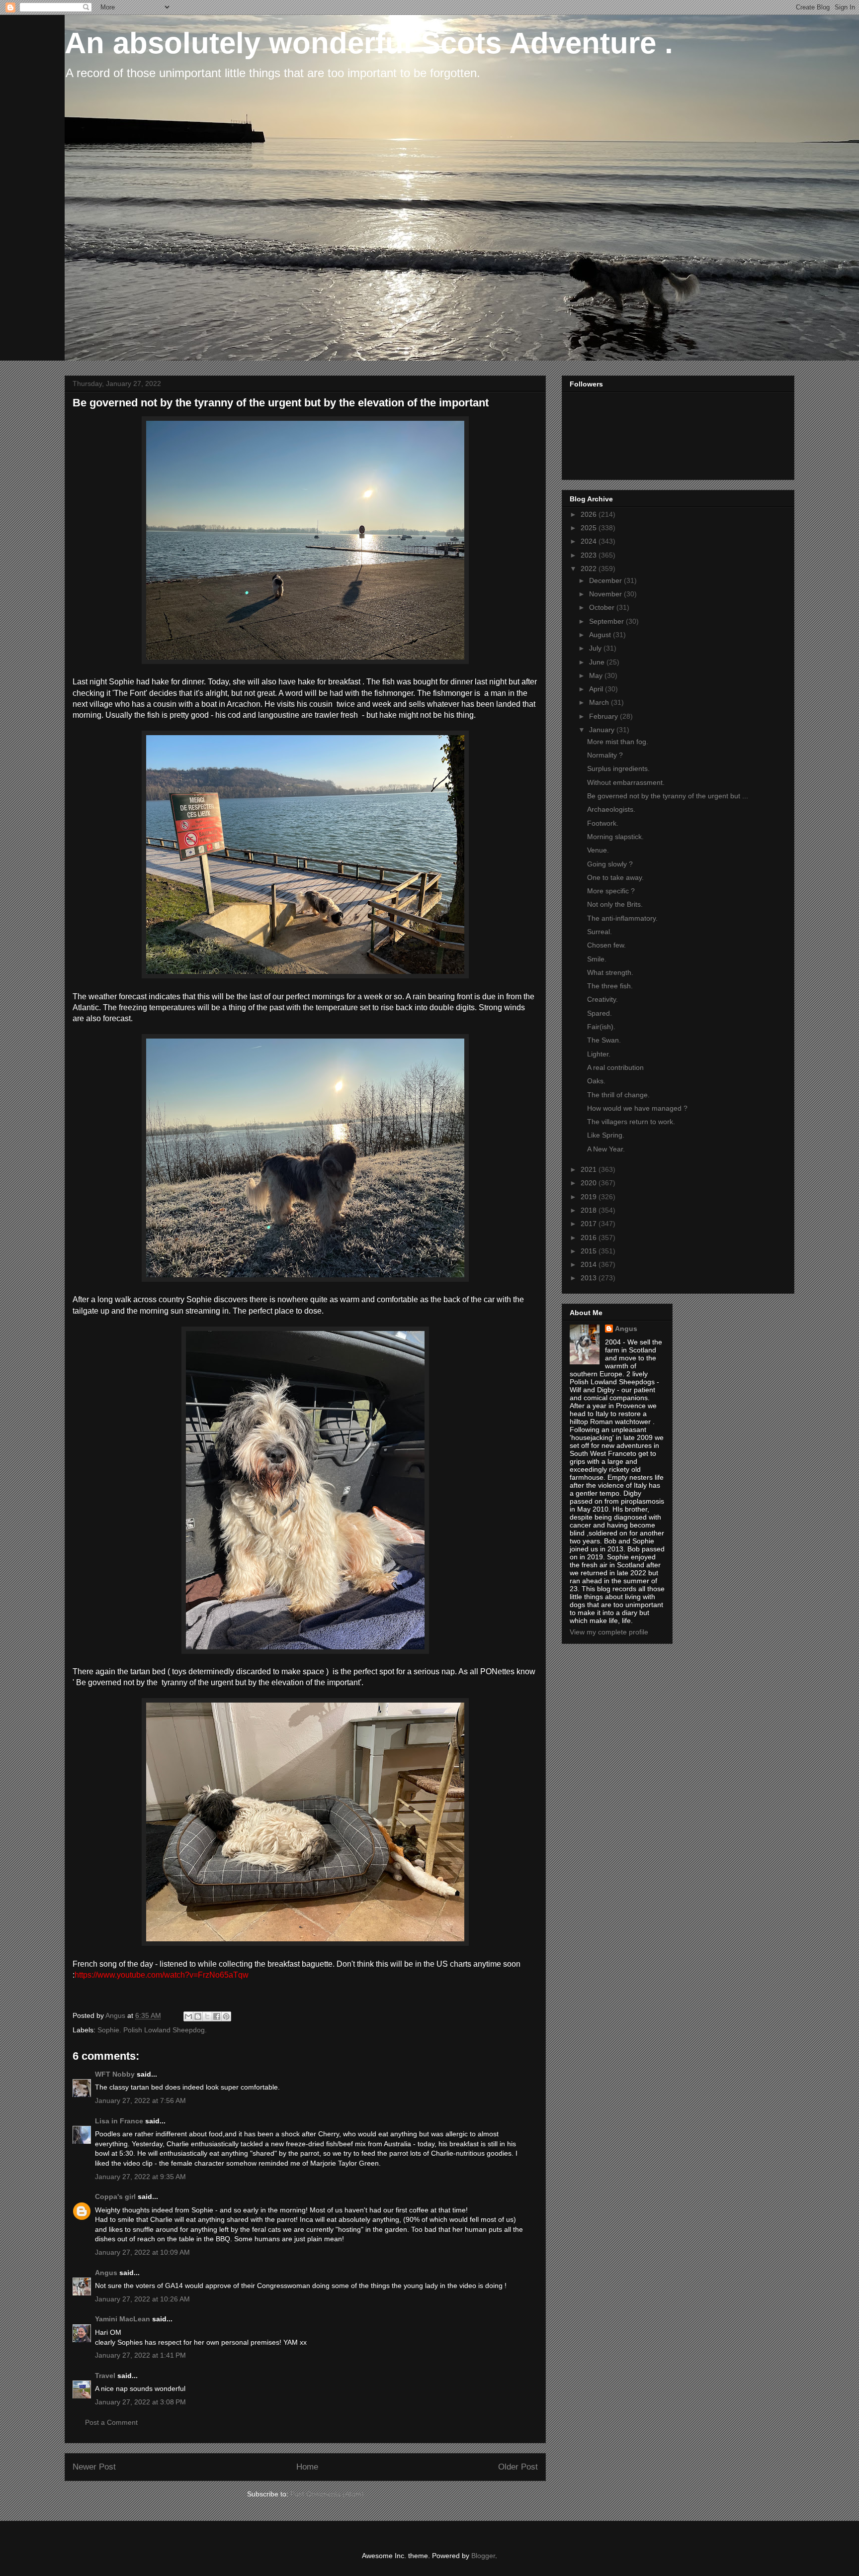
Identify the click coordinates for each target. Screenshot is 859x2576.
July (596, 648)
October (603, 607)
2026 (590, 514)
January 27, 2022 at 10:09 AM (142, 2252)
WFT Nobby (115, 2074)
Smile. (597, 959)
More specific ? (611, 891)
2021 (590, 1169)
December (606, 580)
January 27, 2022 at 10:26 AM (142, 2299)
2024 (590, 541)
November (606, 594)
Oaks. (596, 1081)
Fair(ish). (601, 1027)
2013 (590, 1278)
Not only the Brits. (615, 904)
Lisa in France (119, 2121)
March (600, 702)
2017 (590, 1224)
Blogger (483, 2556)
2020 (590, 1183)
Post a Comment (111, 2422)
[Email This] (188, 2016)
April (597, 689)
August (601, 635)
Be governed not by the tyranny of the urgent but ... (668, 796)
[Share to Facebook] (217, 2016)
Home (307, 2467)
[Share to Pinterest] (226, 2016)
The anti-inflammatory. (622, 918)
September (607, 621)
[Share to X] (207, 2016)
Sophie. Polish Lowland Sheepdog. (152, 2030)
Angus (106, 2273)
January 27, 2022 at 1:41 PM (140, 2355)
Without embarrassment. (626, 782)
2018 (590, 1210)
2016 (590, 1238)
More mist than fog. (618, 742)
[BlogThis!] (198, 2016)
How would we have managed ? (637, 1108)
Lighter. (599, 1054)
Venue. (598, 850)
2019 (590, 1197)
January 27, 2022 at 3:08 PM (140, 2402)
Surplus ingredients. (618, 768)
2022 (590, 569)
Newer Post (94, 2467)
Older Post (518, 2467)
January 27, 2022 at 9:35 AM (140, 2177)
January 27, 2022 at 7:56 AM (140, 2100)
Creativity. (602, 999)
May (597, 675)
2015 (590, 1251)
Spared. (600, 1013)
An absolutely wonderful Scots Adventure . (369, 43)
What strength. (610, 972)
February (604, 716)
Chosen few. (606, 945)
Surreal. (600, 932)
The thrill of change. (618, 1095)
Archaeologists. (611, 809)
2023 (590, 555)
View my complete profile (609, 1632)
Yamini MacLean (123, 2319)
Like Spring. (606, 1135)
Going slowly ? (610, 864)
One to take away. (615, 877)
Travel (105, 2376)
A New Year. (606, 1149)
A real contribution (615, 1067)
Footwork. (603, 823)
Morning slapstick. (615, 837)
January (603, 730)
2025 (590, 528)
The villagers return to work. (631, 1122)
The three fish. (610, 986)
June (598, 662)
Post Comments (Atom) (327, 2494)
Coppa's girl (115, 2196)
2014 (590, 1264)
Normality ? (605, 755)
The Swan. (604, 1040)
